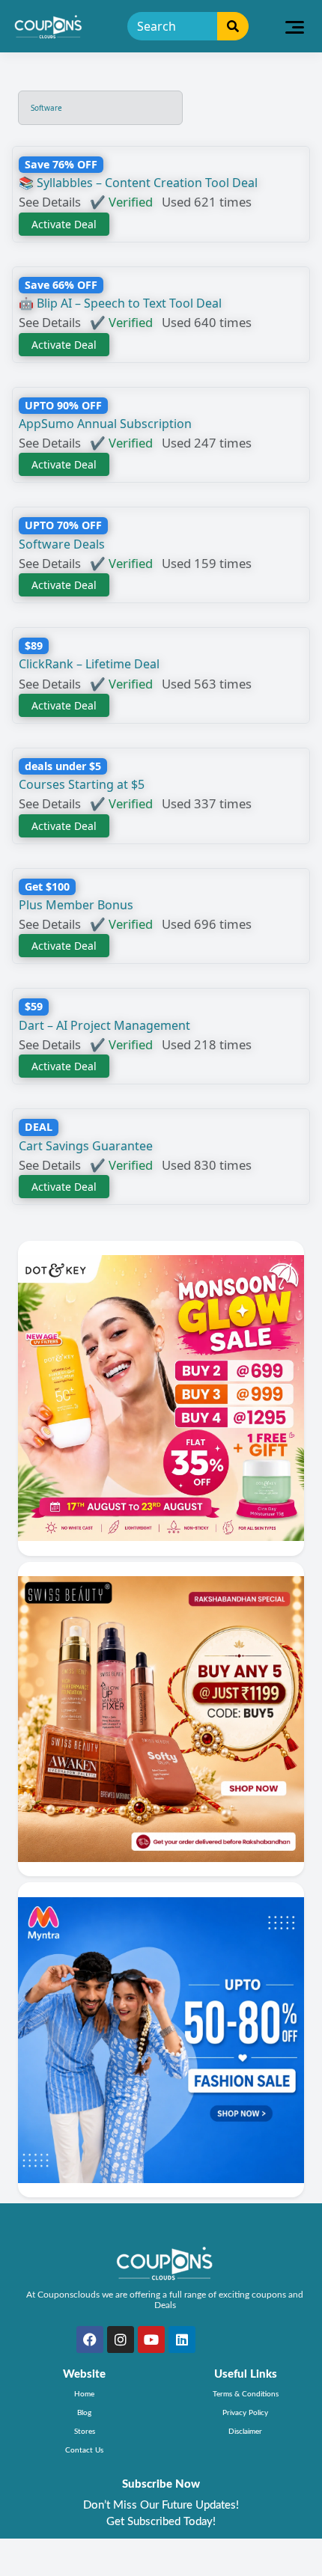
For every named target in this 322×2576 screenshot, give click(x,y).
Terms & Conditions (246, 2394)
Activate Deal (64, 224)
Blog (84, 2413)
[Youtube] (151, 2340)
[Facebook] (90, 2340)
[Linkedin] (182, 2340)
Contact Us (84, 2450)
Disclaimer (245, 2432)
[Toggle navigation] (295, 26)
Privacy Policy (245, 2413)
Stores (85, 2432)
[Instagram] (121, 2340)
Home (84, 2394)
